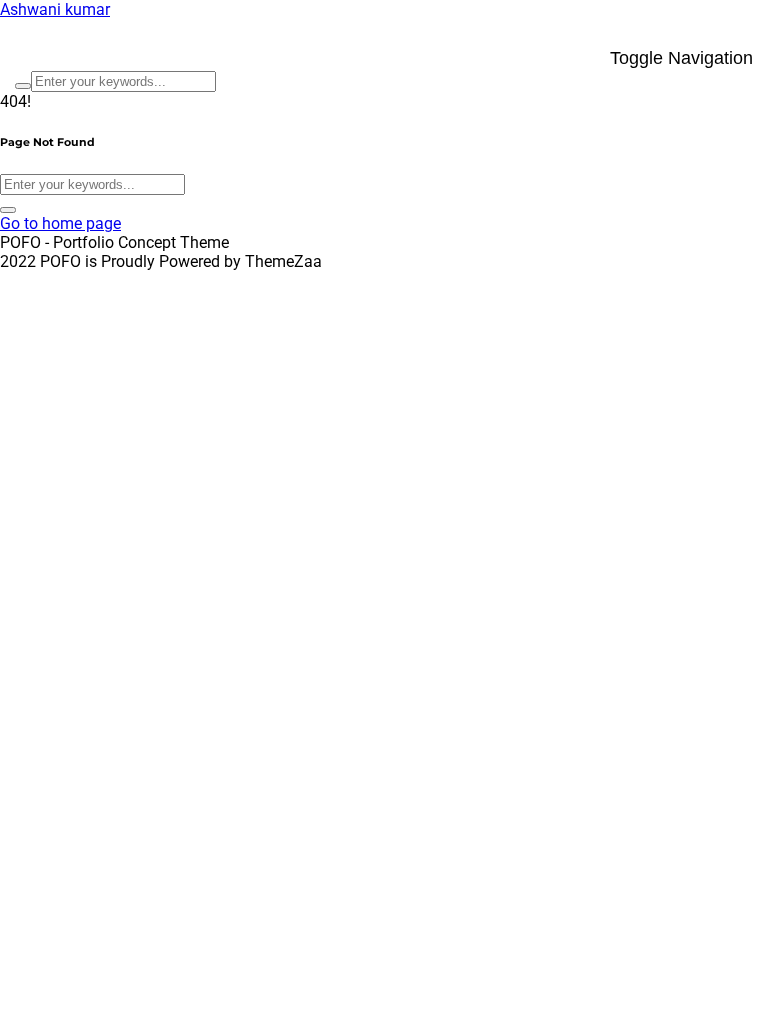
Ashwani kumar (55, 9)
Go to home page (60, 223)
